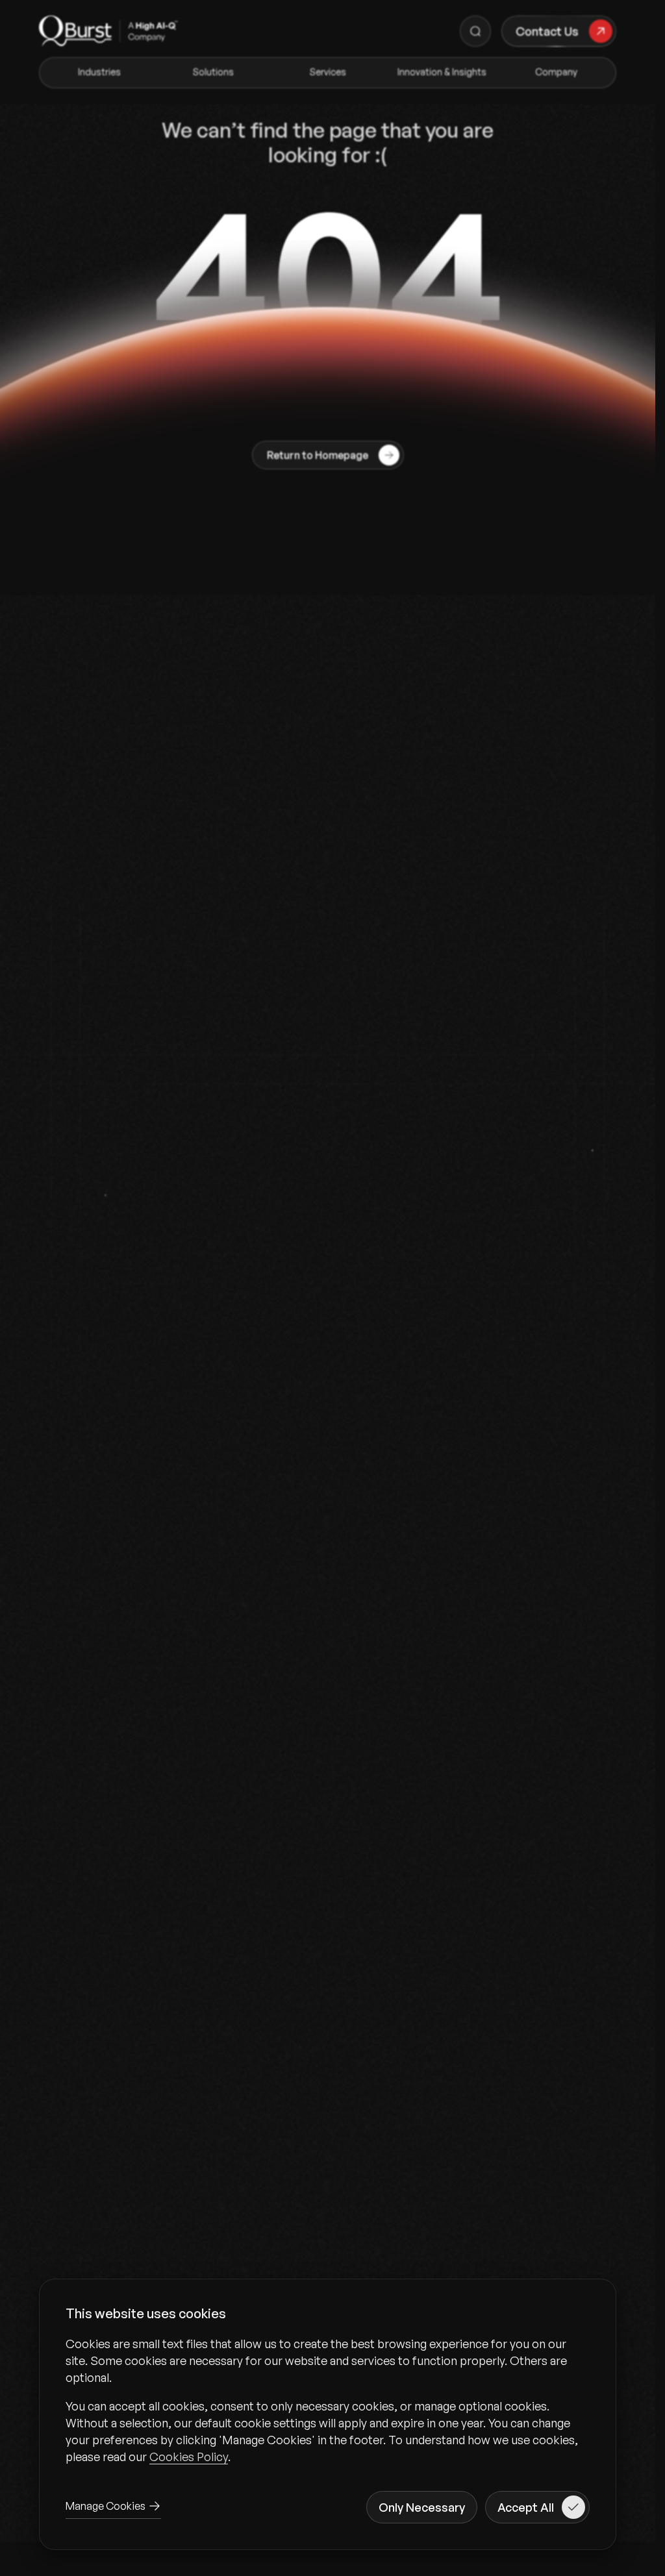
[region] (328, 2400)
